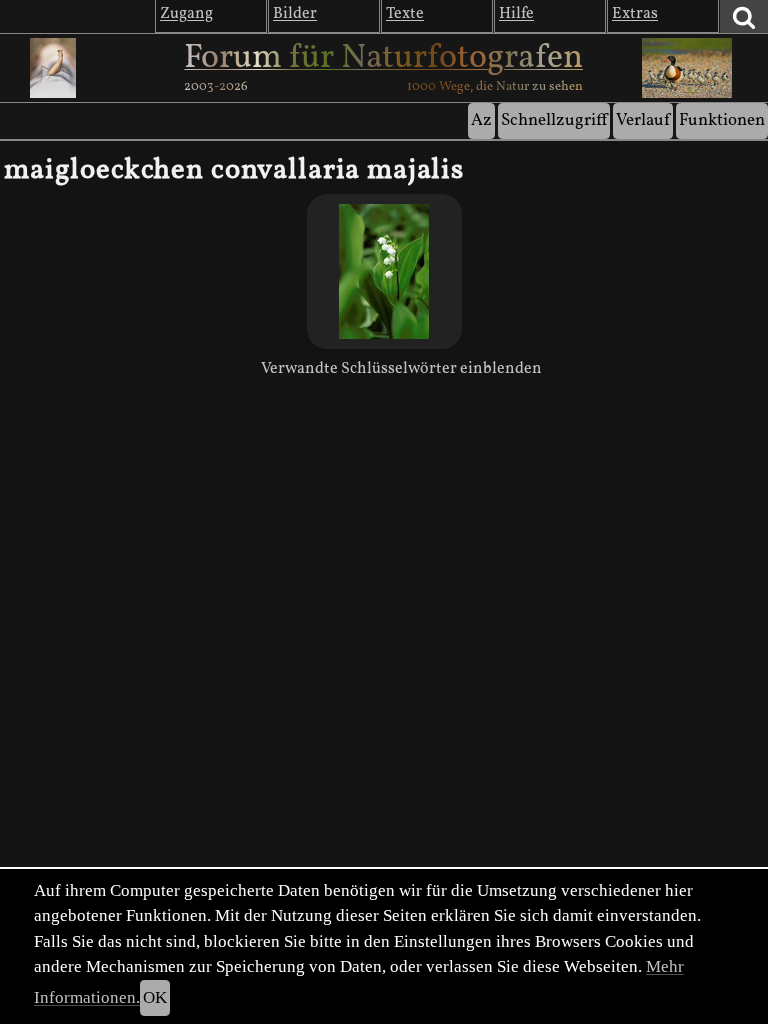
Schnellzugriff (554, 120)
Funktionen (722, 120)
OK (155, 997)
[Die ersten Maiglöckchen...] (384, 271)
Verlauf (643, 120)
